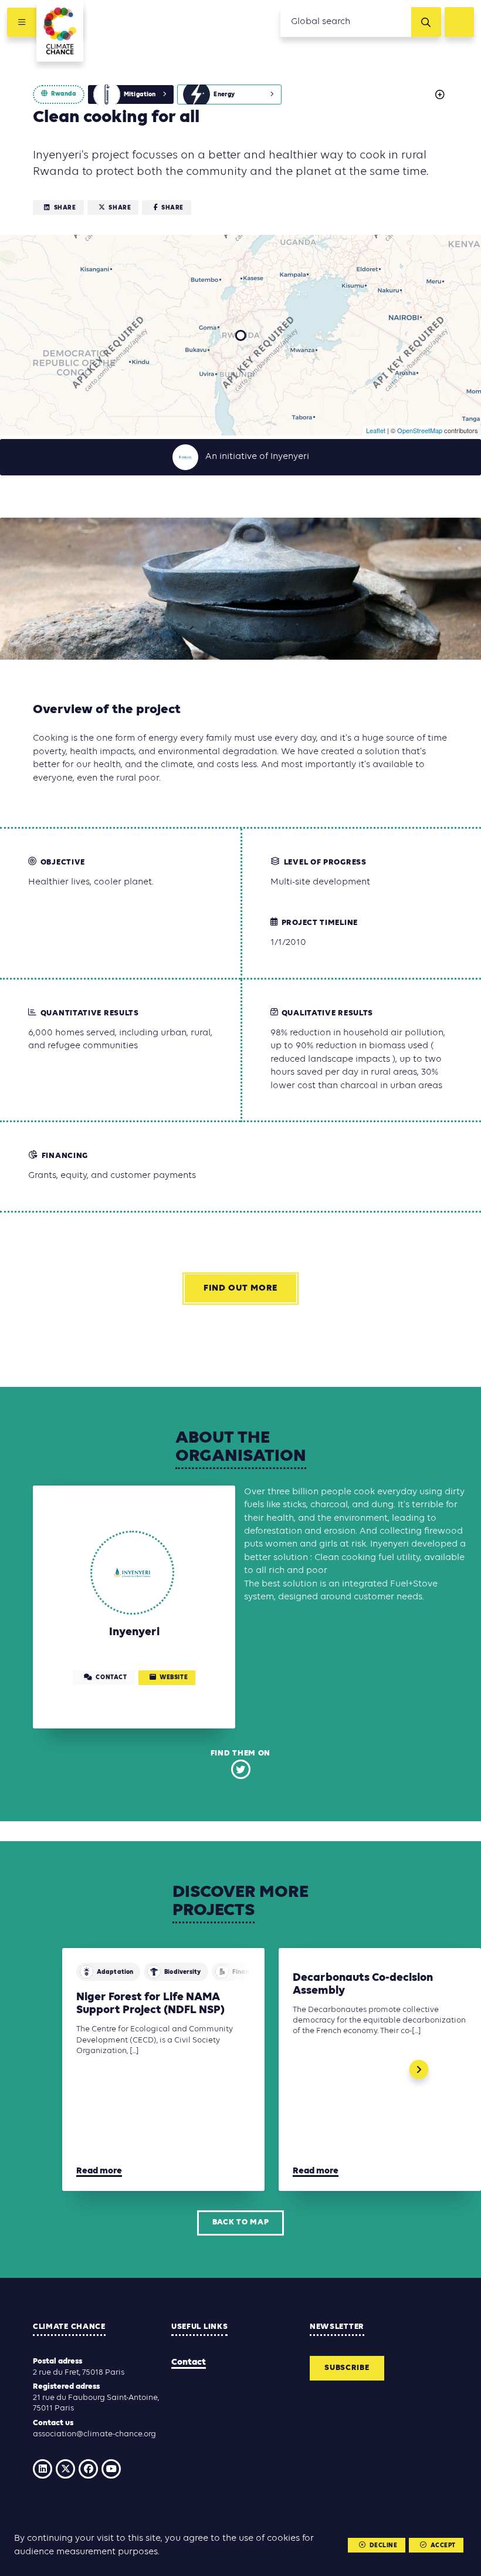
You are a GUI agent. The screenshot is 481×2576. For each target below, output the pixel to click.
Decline (384, 2546)
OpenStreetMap (420, 430)
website (174, 1678)
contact (111, 1678)
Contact (189, 2362)
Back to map (241, 2222)
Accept (443, 2546)
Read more (99, 2171)
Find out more (240, 1288)
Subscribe (347, 2368)
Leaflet (376, 430)
